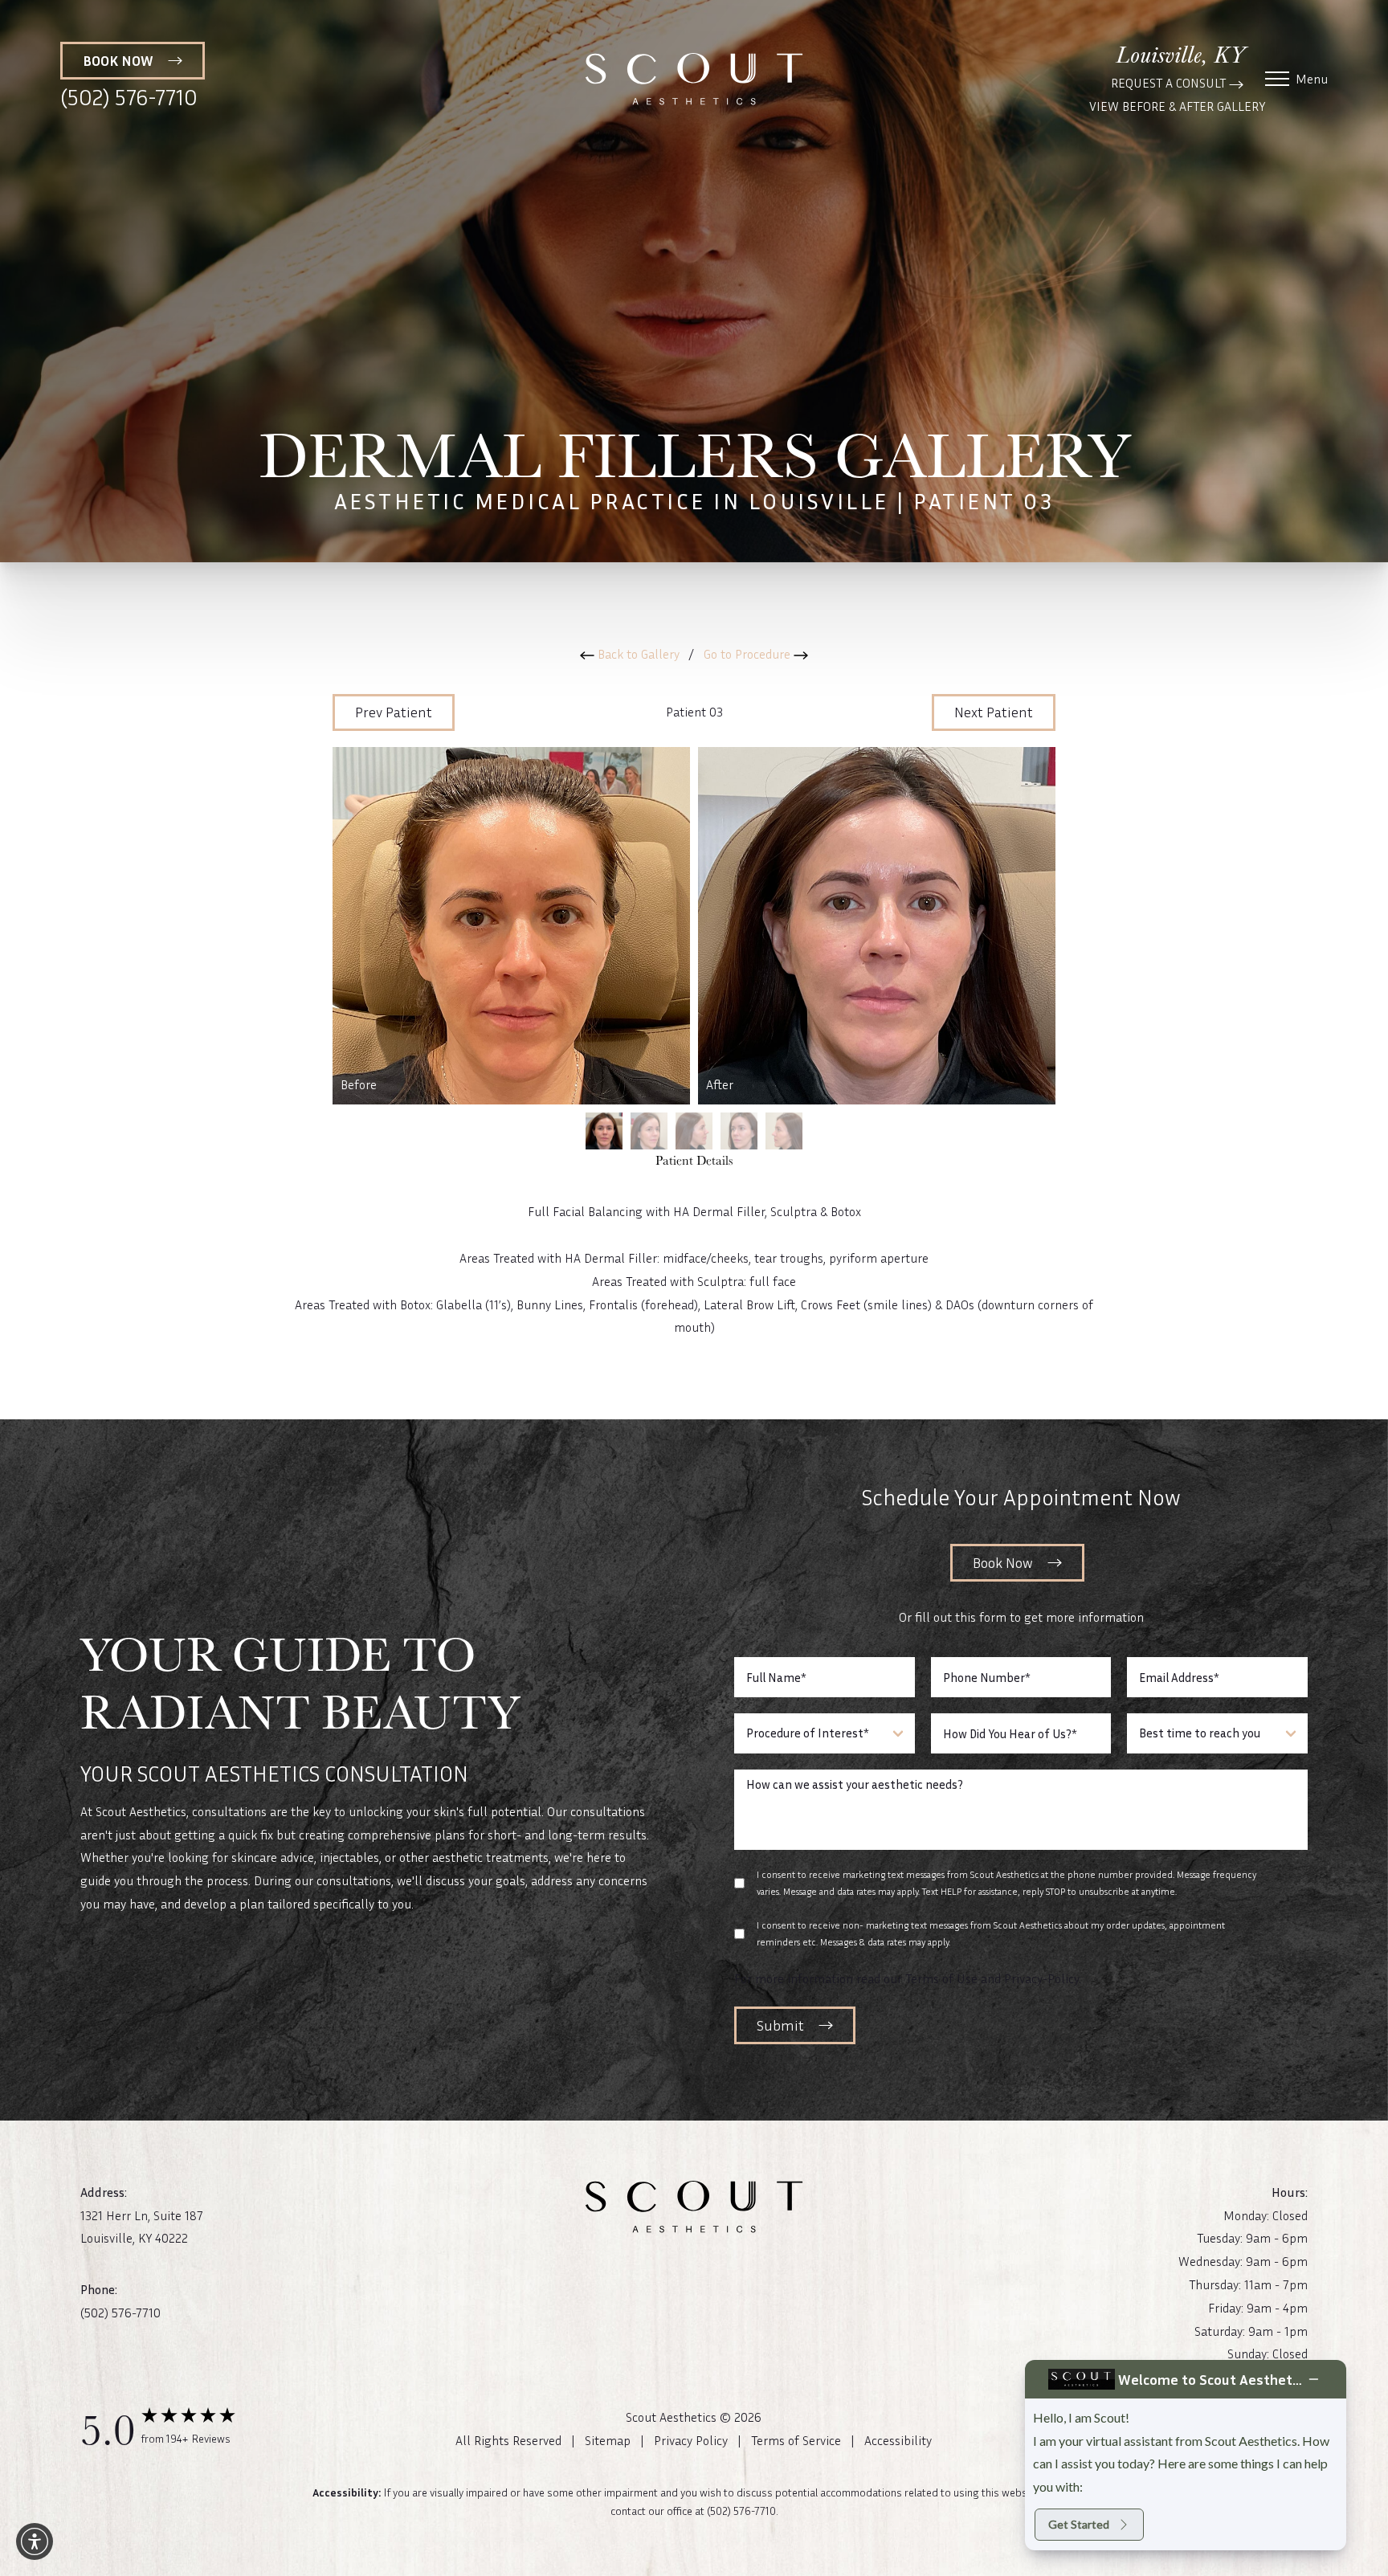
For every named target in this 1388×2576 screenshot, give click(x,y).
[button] (35, 2541)
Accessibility (898, 2440)
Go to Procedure (749, 654)
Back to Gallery (637, 654)
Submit (780, 2025)
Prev (394, 712)
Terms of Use (941, 1978)
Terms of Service (796, 2440)
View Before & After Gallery (1177, 106)
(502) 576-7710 (129, 97)
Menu (1312, 79)
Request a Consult (1170, 83)
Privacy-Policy (1041, 1978)
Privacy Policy (691, 2440)
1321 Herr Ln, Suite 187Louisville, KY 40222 (142, 2227)
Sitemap (608, 2440)
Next (994, 712)
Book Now (1003, 1562)
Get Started (1079, 2524)
